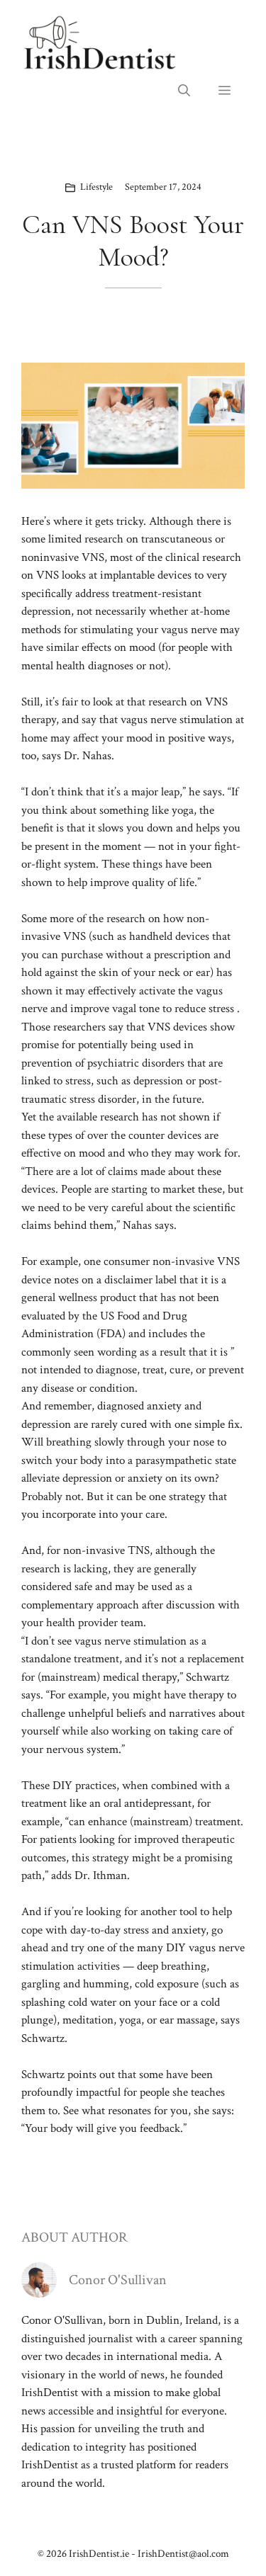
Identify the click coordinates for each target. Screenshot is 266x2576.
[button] (184, 91)
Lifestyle (96, 187)
